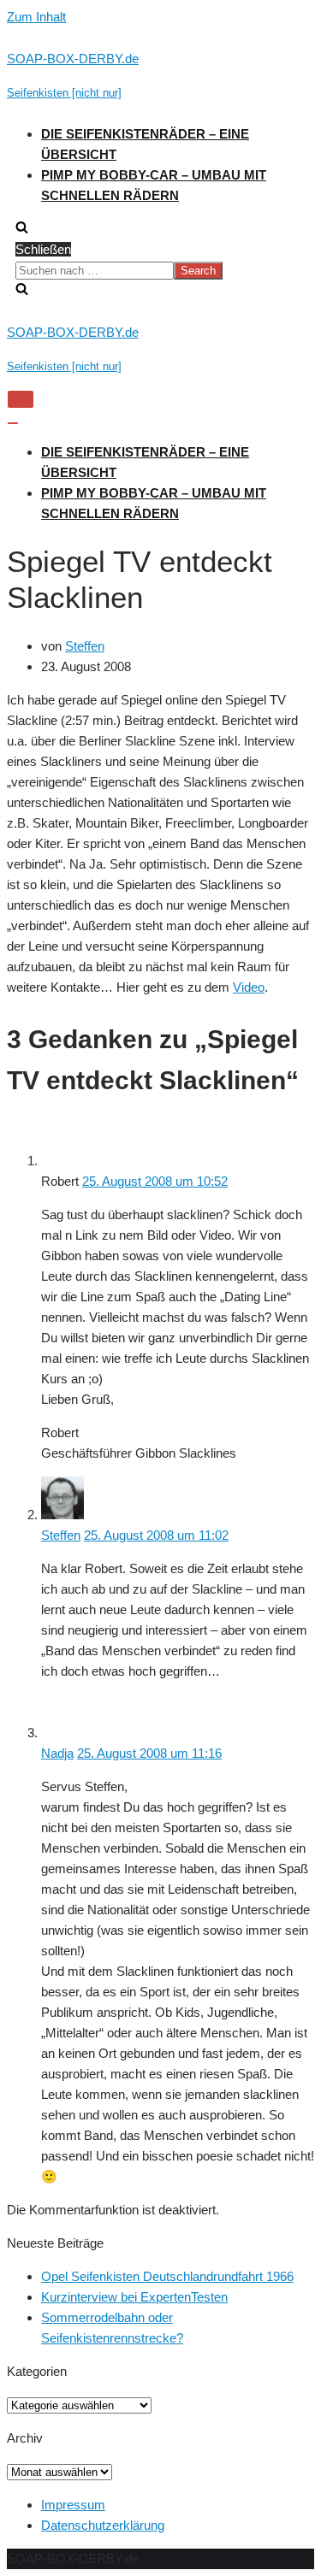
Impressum (73, 2505)
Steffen (85, 646)
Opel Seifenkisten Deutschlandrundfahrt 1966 (167, 2276)
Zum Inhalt (36, 17)
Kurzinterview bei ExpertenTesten (134, 2297)
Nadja (57, 1753)
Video (249, 987)
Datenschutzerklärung (103, 2525)
